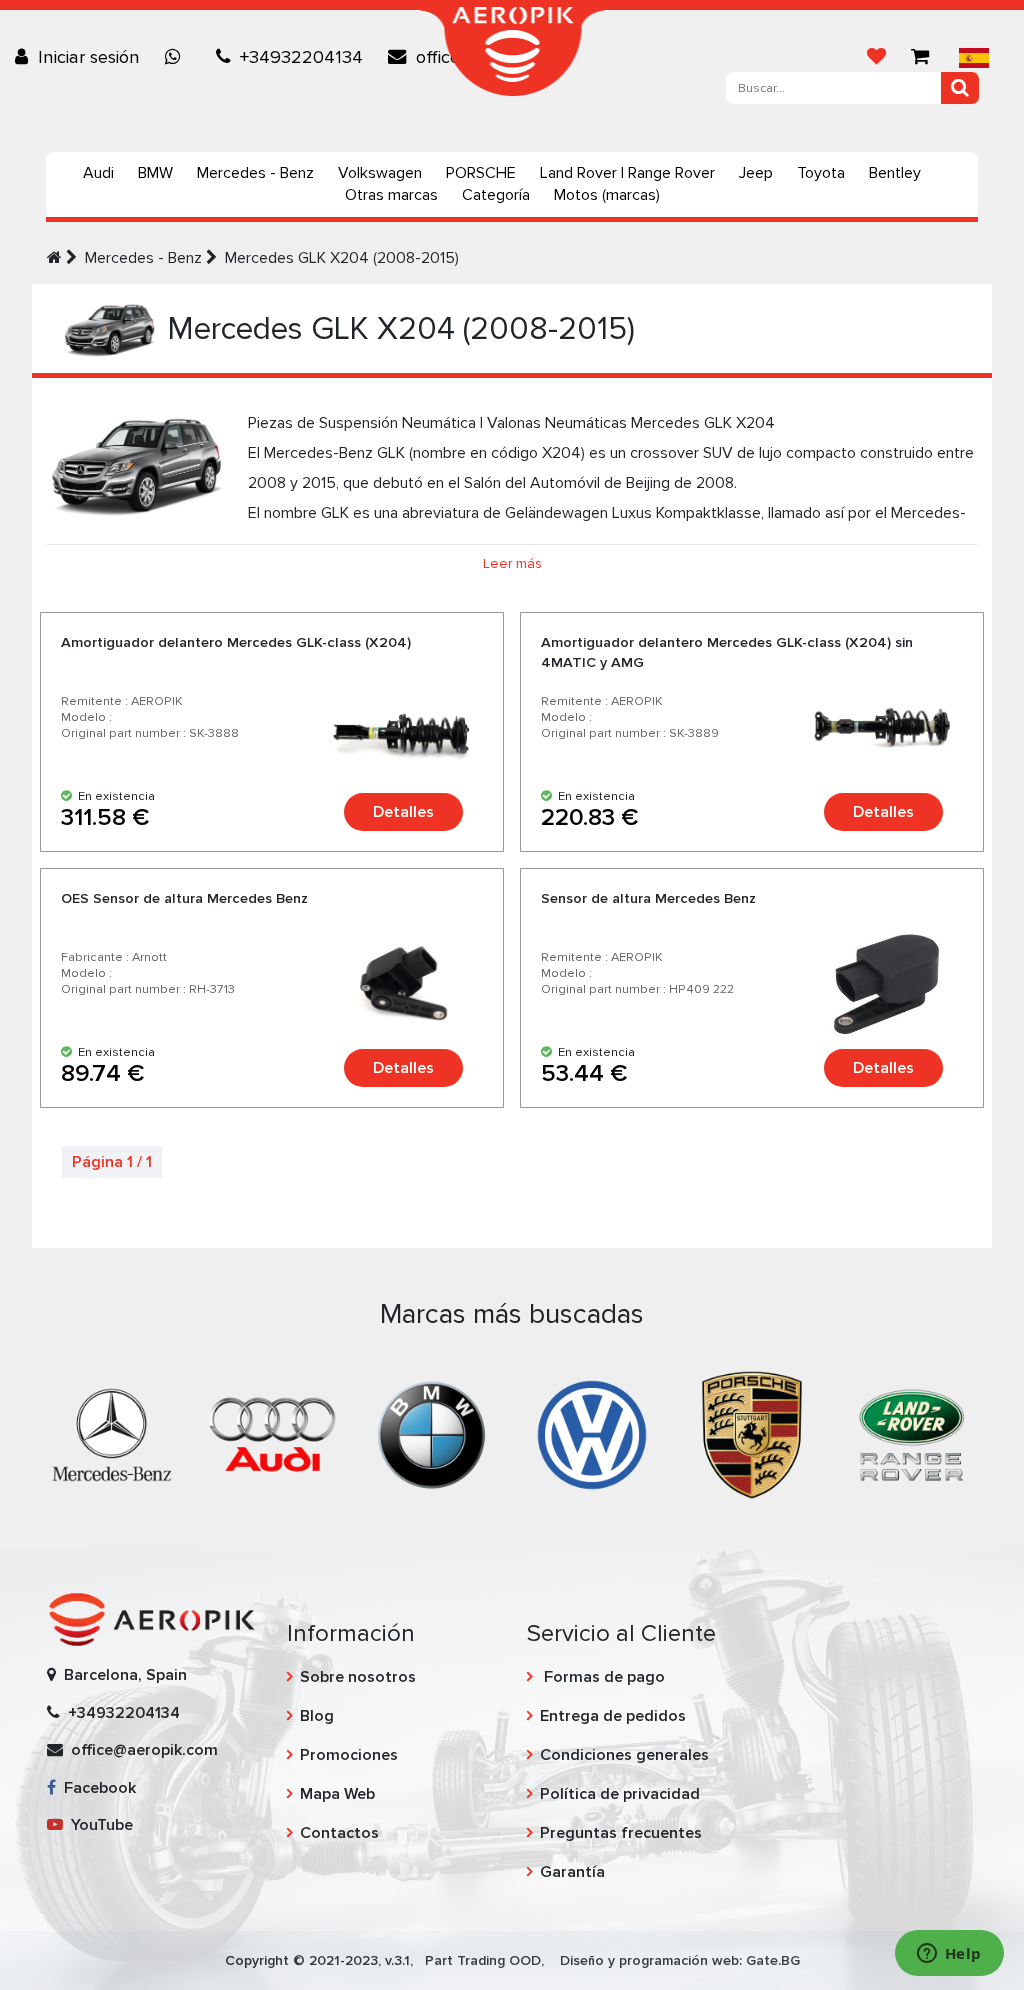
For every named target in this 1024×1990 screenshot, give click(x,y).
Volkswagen (380, 173)
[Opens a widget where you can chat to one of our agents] (949, 1955)
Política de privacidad (620, 1794)
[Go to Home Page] (54, 258)
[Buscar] (960, 88)
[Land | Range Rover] (912, 1434)
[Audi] (272, 1434)
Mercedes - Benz (255, 173)
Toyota (821, 173)
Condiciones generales (624, 1755)
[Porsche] (752, 1434)
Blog (317, 1716)
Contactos (339, 1833)
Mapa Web (337, 1794)
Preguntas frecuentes (621, 1833)
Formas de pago (602, 1677)
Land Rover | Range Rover (627, 173)
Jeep (756, 173)
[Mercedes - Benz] (112, 1434)
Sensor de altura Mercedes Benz (648, 898)
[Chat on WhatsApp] (178, 57)
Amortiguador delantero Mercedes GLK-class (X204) (236, 642)
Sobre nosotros (358, 1677)
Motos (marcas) (607, 195)
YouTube (98, 1825)
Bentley (895, 173)
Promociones (349, 1755)
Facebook (96, 1788)
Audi (98, 173)
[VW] (592, 1434)
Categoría (496, 195)
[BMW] (432, 1434)
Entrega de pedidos (613, 1716)
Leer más (512, 563)
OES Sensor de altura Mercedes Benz (184, 898)
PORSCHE (481, 173)
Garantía (572, 1872)
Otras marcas (391, 195)
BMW (155, 173)
